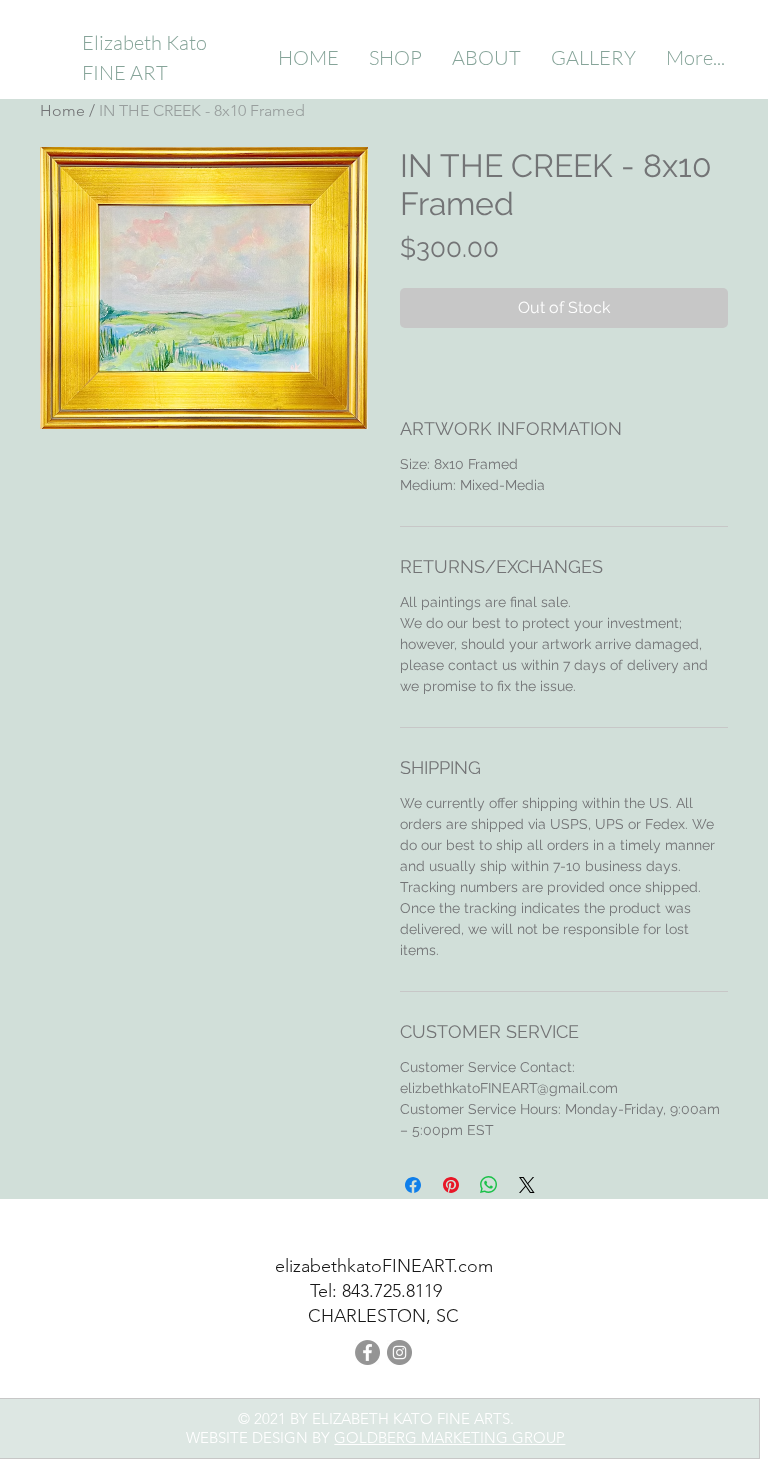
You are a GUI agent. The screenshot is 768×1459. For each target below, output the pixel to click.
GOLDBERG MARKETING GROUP (449, 1437)
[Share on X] (527, 1185)
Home (62, 110)
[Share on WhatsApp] (489, 1185)
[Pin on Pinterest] (451, 1185)
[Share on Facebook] (413, 1185)
